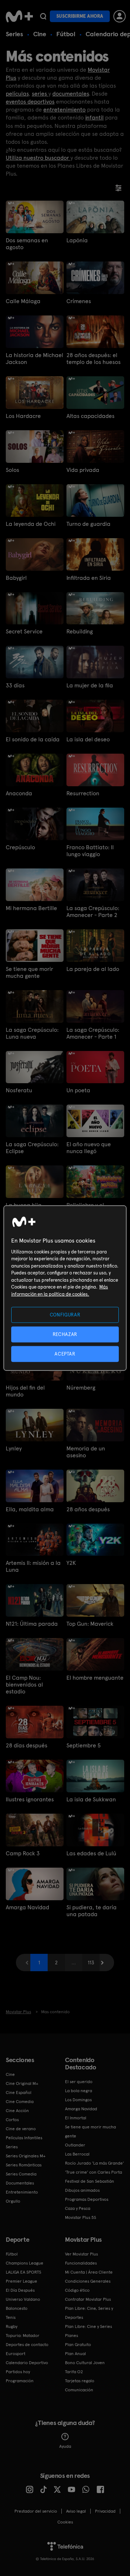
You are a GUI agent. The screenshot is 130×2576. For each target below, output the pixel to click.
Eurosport (16, 2354)
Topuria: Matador (23, 2336)
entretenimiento (64, 110)
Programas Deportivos (87, 2199)
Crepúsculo (20, 847)
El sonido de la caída (33, 739)
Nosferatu (19, 1090)
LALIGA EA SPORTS (23, 2272)
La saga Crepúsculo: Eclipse (32, 1148)
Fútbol (66, 34)
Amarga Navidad (27, 1907)
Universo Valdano (23, 2299)
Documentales (20, 2183)
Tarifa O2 (74, 2372)
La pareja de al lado (93, 969)
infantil (94, 118)
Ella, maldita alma (30, 1509)
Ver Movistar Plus (81, 2254)
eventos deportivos (30, 102)
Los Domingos (78, 2100)
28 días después (27, 1745)
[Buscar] (43, 16)
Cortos (12, 2120)
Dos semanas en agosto (27, 244)
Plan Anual (75, 2354)
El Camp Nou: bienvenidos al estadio (24, 1685)
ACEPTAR (65, 1354)
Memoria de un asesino (86, 1452)
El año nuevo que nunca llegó (89, 1148)
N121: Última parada (32, 1624)
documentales (71, 94)
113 (91, 1963)
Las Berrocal (77, 2154)
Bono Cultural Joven (85, 2363)
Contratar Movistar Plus (88, 2299)
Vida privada (83, 470)
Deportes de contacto (27, 2345)
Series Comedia (21, 2174)
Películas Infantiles (24, 2138)
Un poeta (78, 1090)
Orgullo (13, 2201)
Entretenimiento (22, 2192)
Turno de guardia (88, 524)
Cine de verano (21, 2129)
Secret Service (24, 631)
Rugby (12, 2326)
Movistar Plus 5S (81, 2217)
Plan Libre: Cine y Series (88, 2326)
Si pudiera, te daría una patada (92, 1911)
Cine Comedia (20, 2102)
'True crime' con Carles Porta (94, 2172)
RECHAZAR (65, 1334)
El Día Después (20, 2290)
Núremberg (81, 1388)
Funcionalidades (81, 2263)
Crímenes (79, 301)
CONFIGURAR (65, 1314)
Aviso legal (76, 2511)
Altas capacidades (90, 416)
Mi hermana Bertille (31, 908)
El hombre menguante (95, 1678)
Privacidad (105, 2511)
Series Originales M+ (26, 2156)
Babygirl (16, 578)
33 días (15, 685)
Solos (12, 470)
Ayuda (65, 2446)
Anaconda (19, 793)
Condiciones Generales (88, 2281)
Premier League (21, 2281)
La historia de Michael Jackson (34, 359)
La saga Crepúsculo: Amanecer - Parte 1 (93, 1033)
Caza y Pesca (78, 2208)
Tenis (11, 2317)
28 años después (88, 1509)
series (40, 94)
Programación (20, 2381)
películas (17, 94)
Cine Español (19, 2093)
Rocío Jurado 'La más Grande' (94, 2163)
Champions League (25, 2263)
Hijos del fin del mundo (25, 1391)
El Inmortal (76, 2118)
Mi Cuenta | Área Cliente (89, 2272)
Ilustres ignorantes (30, 1799)
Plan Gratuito (78, 2345)
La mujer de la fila (90, 685)
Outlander (75, 2145)
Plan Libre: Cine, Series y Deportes (89, 2313)
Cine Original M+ (22, 2083)
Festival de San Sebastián (90, 2181)
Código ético (77, 2290)
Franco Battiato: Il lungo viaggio (90, 851)
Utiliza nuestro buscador (38, 158)
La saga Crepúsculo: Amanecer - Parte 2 (93, 912)
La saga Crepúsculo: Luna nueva (32, 1033)
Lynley (14, 1448)
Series (14, 34)
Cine (40, 34)
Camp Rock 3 (23, 1853)
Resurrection (83, 793)
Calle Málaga (23, 301)
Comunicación (79, 2390)
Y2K (71, 1563)
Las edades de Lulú (91, 1853)
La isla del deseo (88, 739)
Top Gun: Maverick (90, 1624)
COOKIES (65, 2522)
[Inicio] (19, 16)
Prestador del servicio (36, 2511)
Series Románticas (24, 2165)
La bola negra (79, 2091)
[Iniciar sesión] (120, 16)
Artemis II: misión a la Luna (33, 1566)
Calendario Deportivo (27, 2363)
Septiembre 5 (84, 1745)
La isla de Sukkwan (91, 1799)
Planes (71, 2336)
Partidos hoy (18, 2372)
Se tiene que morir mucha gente (29, 972)
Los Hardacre (23, 416)
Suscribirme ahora (80, 16)
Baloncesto (17, 2308)
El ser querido (79, 2082)
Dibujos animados (82, 2190)
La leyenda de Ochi (31, 524)
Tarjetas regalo (80, 2381)
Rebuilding (80, 631)
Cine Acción (17, 2111)
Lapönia (77, 240)
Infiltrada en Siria (89, 578)
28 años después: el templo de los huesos (94, 359)
